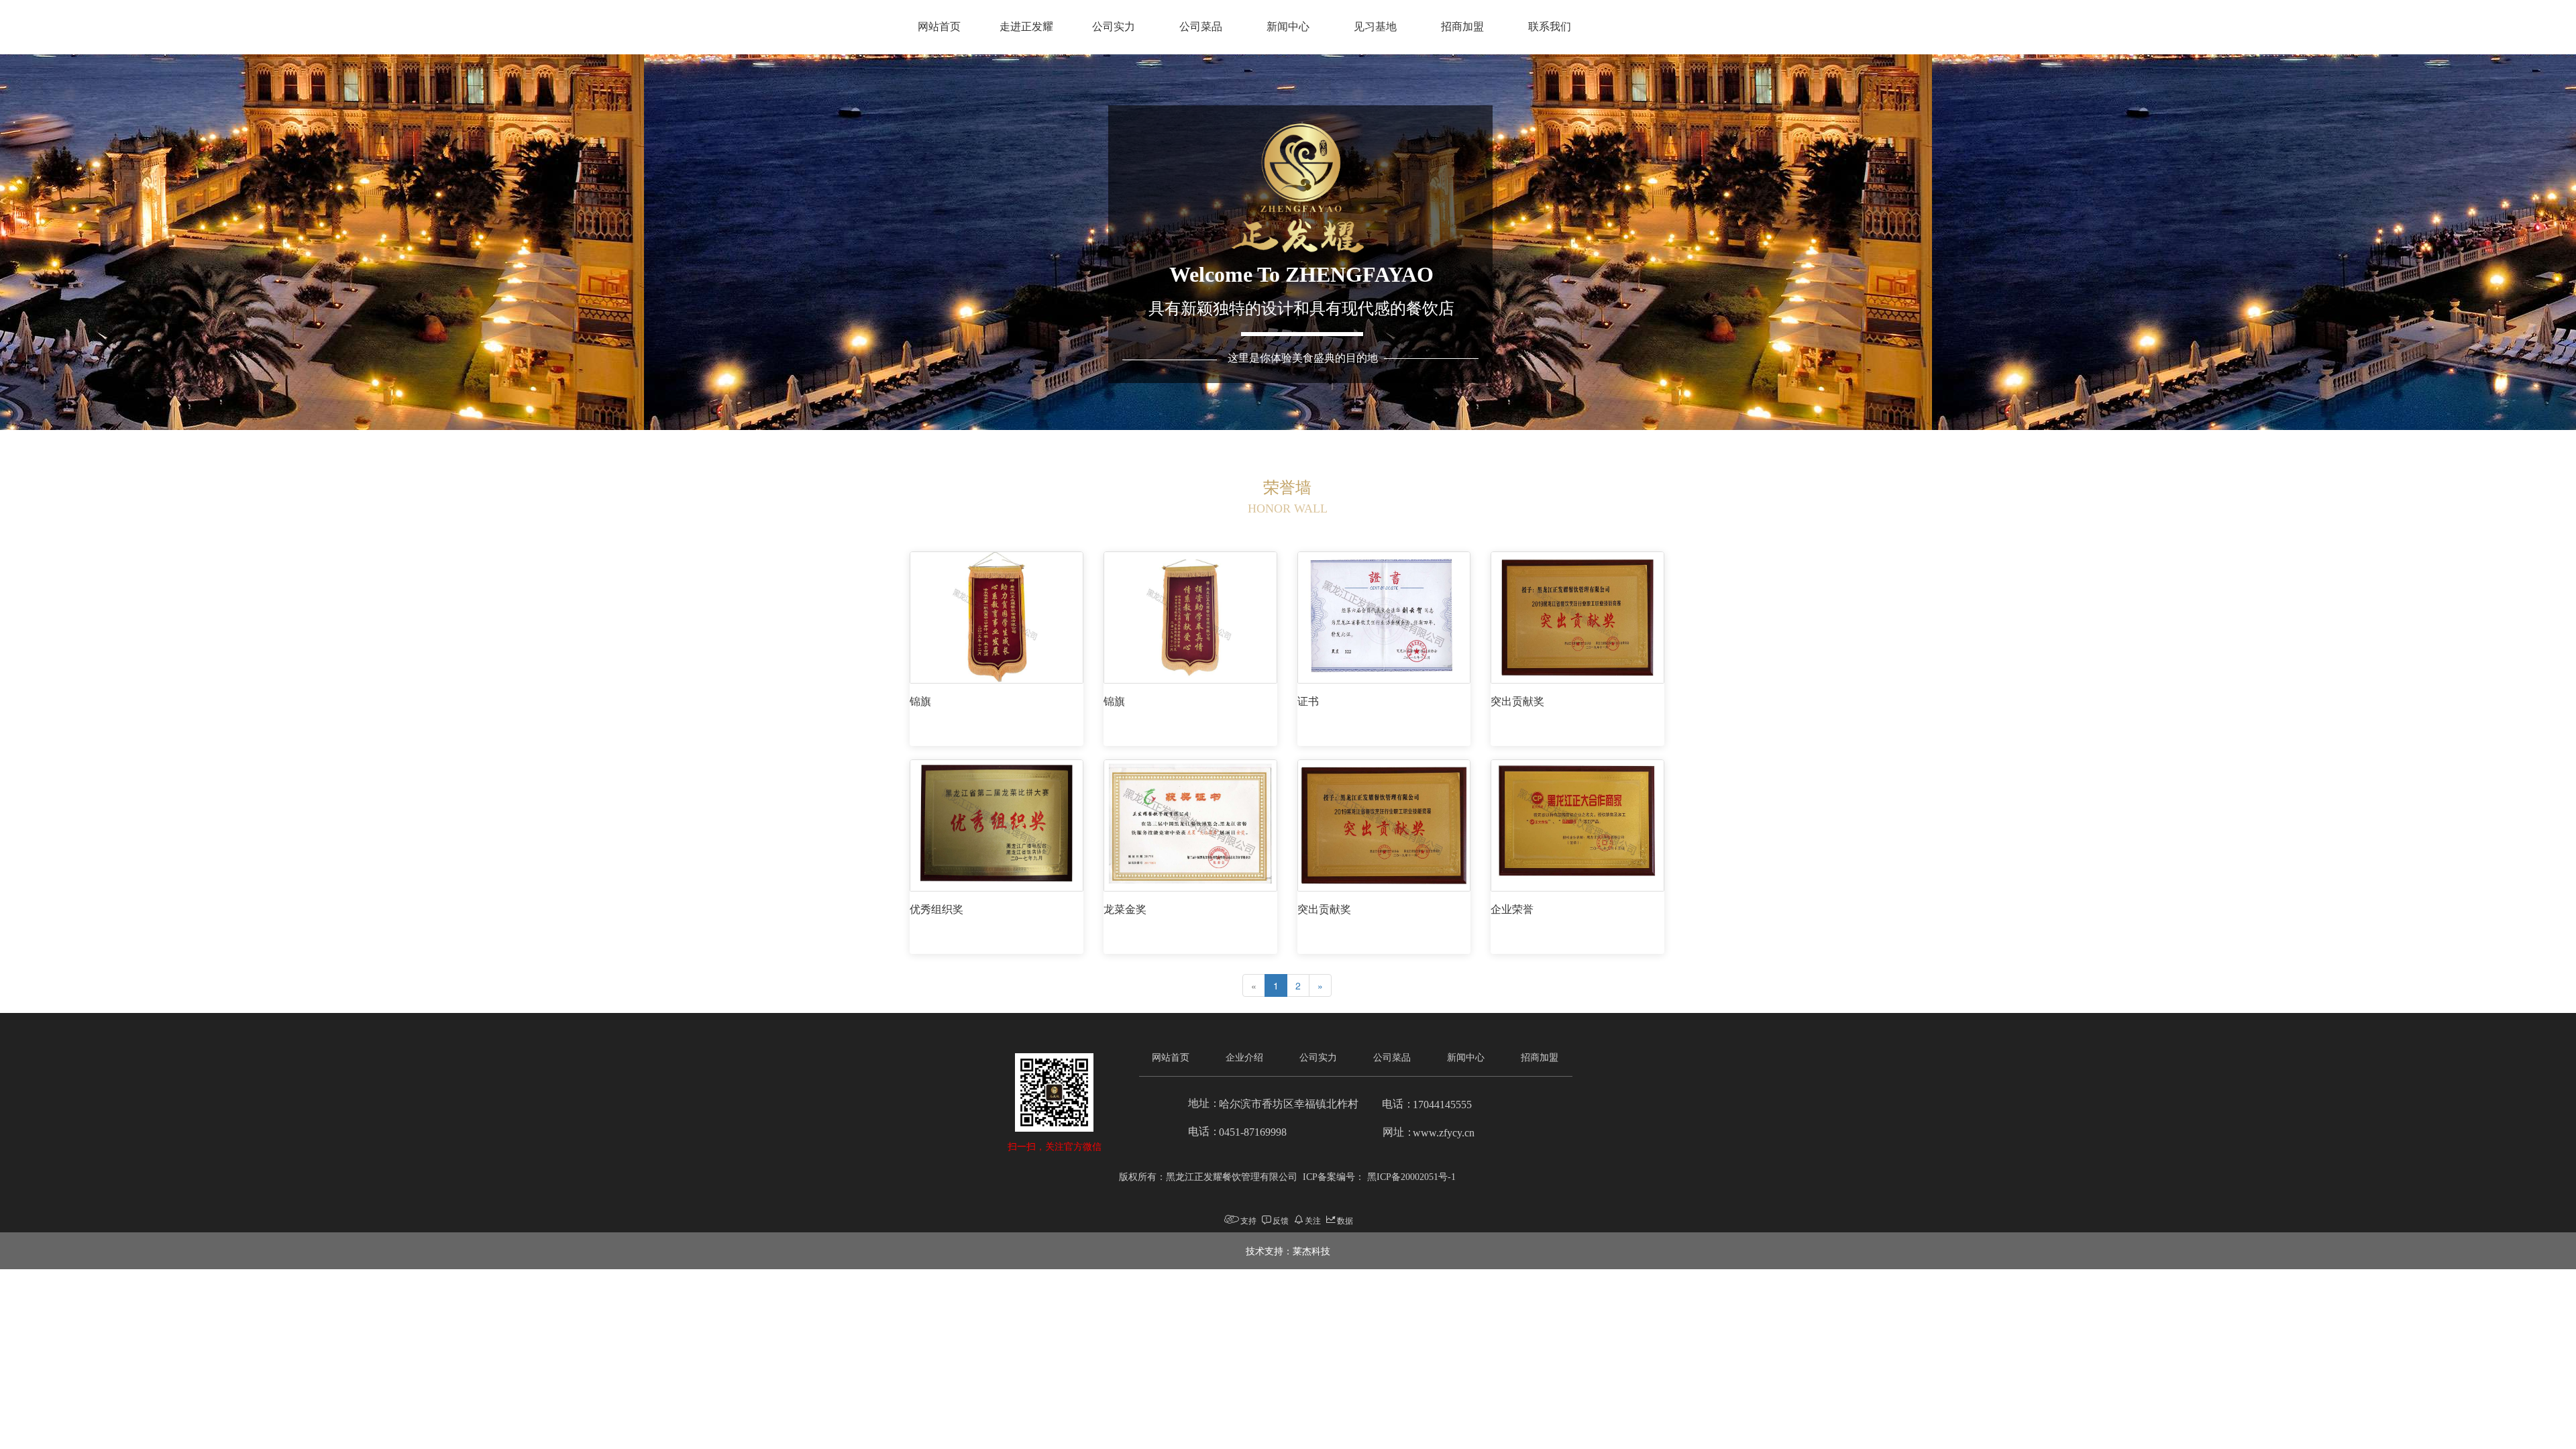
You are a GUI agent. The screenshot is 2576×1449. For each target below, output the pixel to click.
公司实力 (1114, 26)
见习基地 (1375, 26)
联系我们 (1550, 26)
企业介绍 (1244, 1058)
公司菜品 (1201, 26)
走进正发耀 (1026, 26)
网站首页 (939, 26)
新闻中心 (1288, 26)
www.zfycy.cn (1444, 1133)
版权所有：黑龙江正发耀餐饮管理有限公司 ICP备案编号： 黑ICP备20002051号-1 (1287, 1177)
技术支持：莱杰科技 (1288, 1250)
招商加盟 (1462, 26)
